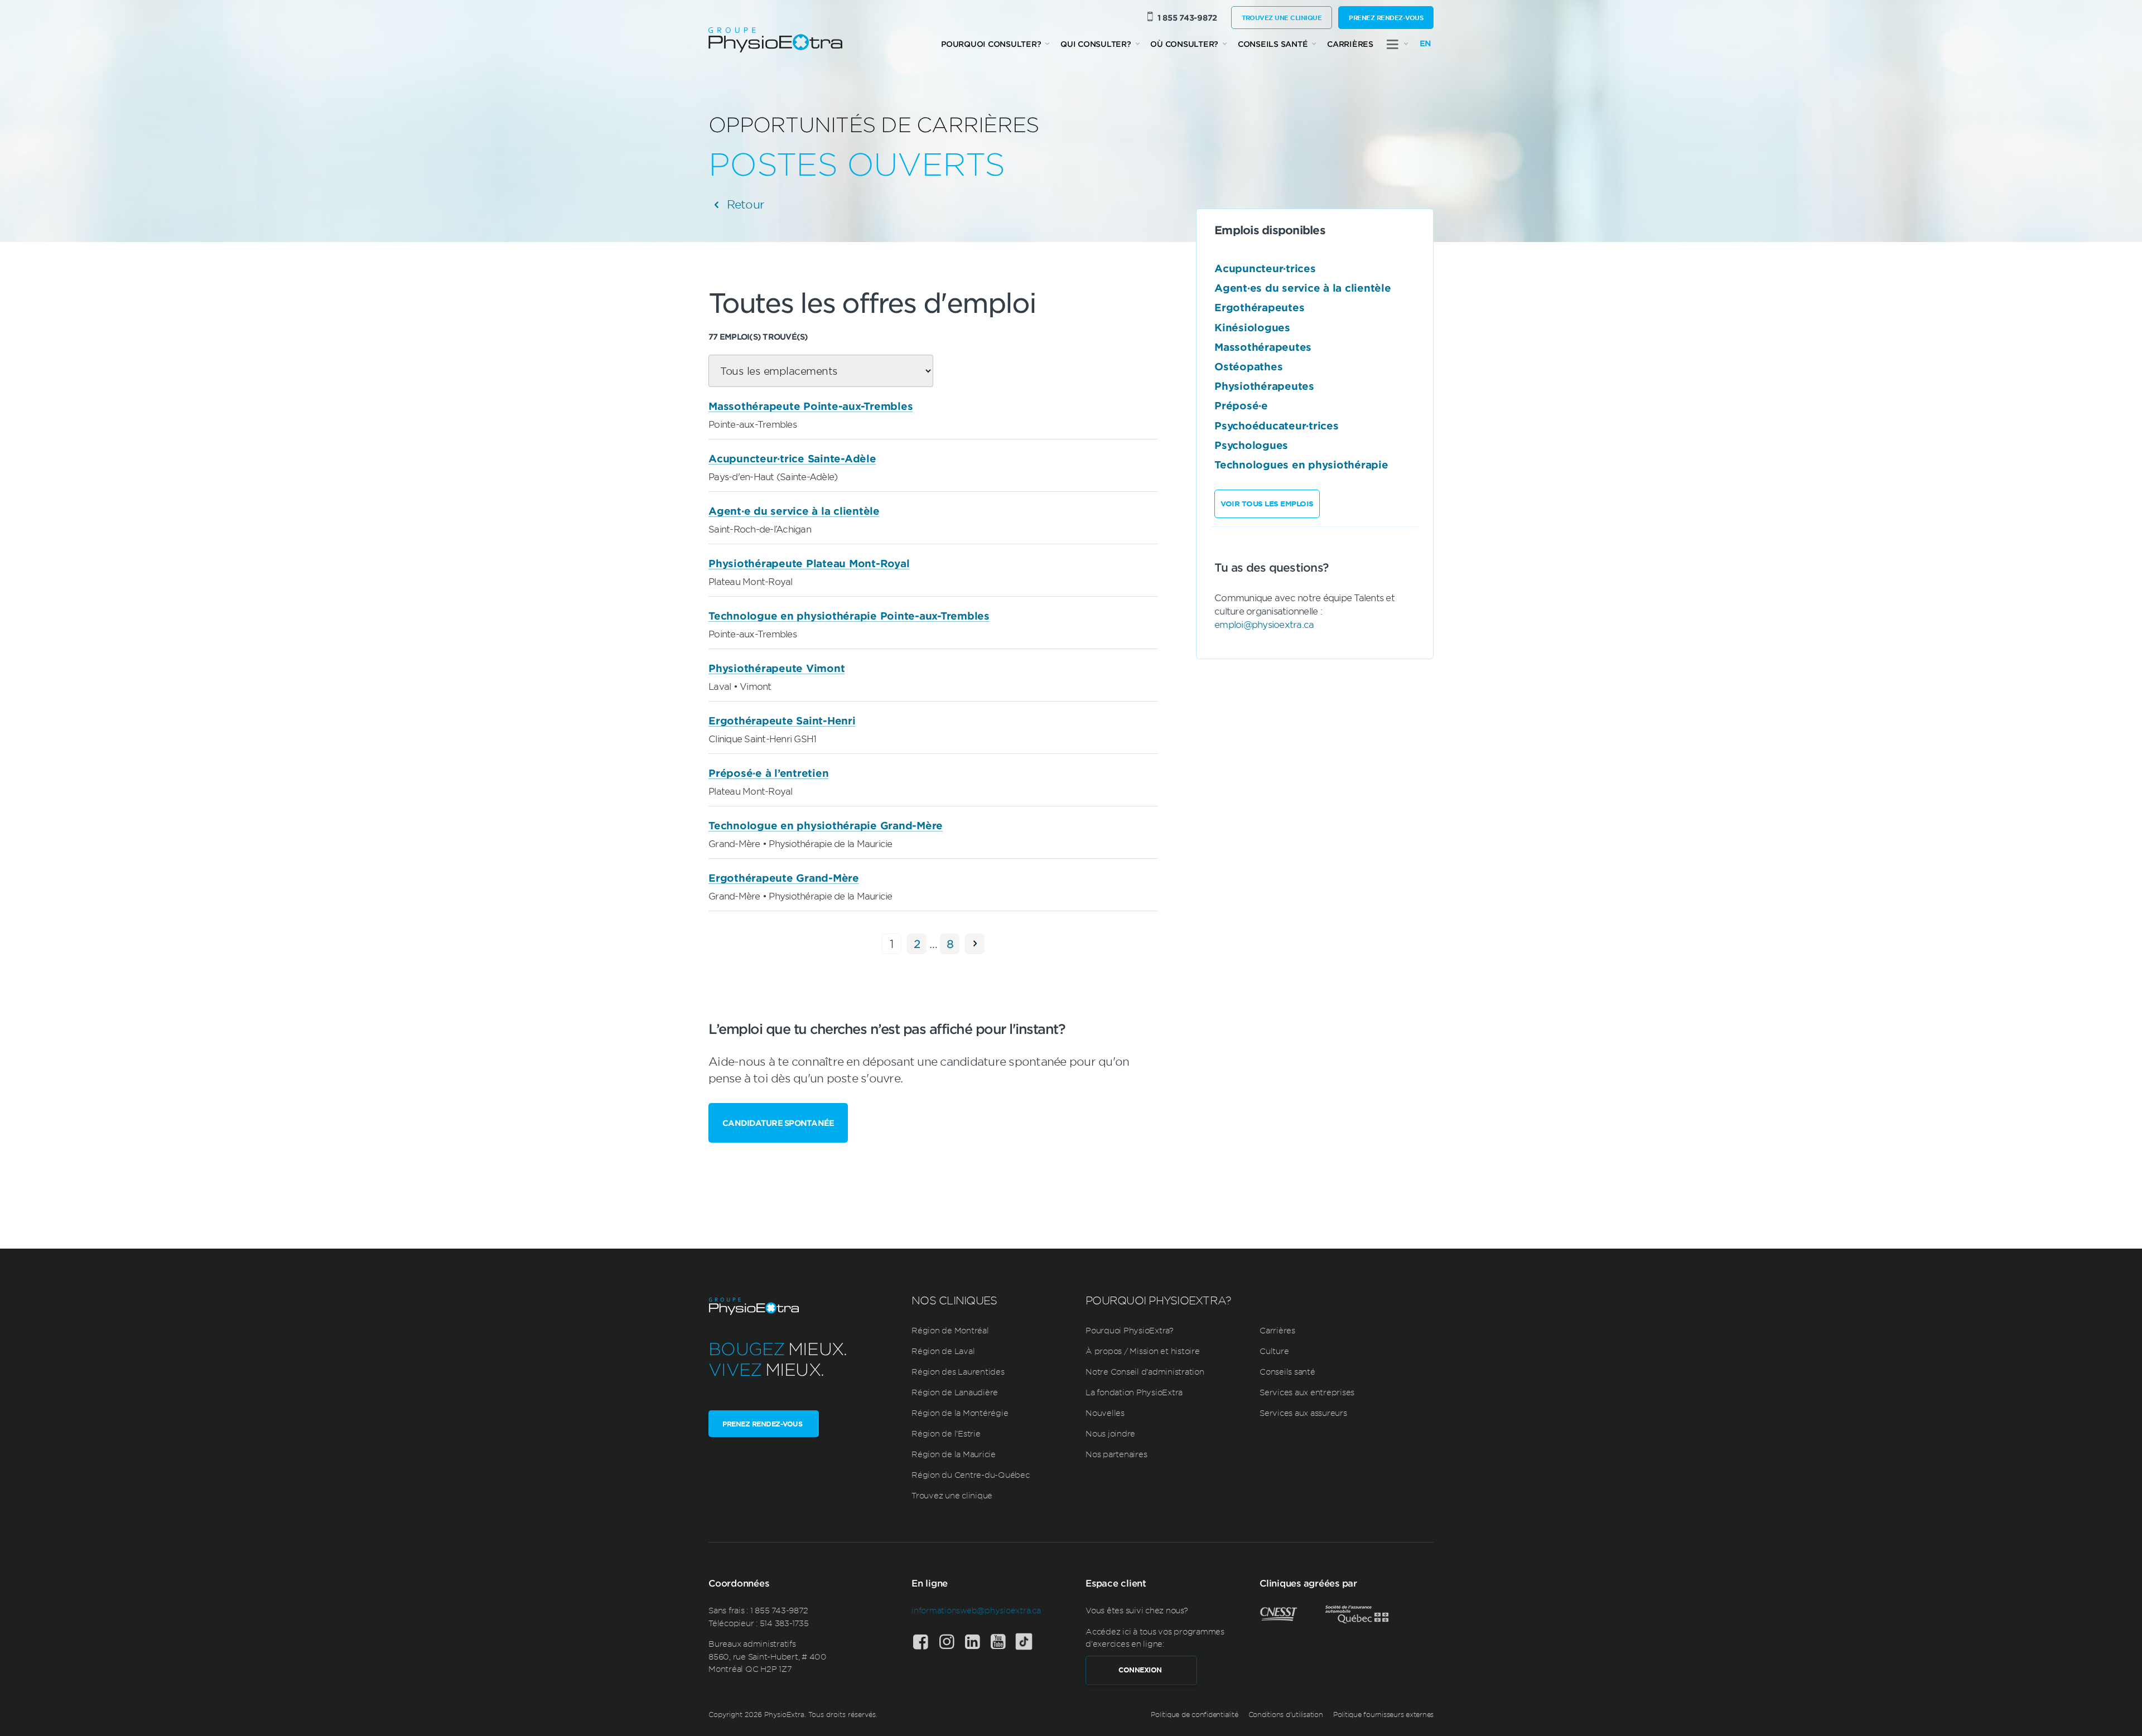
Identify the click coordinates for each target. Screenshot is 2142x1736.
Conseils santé (1273, 44)
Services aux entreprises (1307, 1392)
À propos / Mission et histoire (1143, 1351)
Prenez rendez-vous (1386, 17)
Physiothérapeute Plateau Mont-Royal (809, 563)
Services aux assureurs (1303, 1413)
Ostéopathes (1248, 366)
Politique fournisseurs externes (1383, 1714)
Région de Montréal (950, 1330)
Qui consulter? (1096, 44)
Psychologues (1251, 445)
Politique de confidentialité (1194, 1714)
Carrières (1350, 44)
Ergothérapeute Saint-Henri (782, 720)
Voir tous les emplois (1267, 504)
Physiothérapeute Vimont (776, 668)
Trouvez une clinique (1282, 17)
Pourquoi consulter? (991, 44)
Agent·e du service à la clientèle (794, 511)
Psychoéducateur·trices (1277, 425)
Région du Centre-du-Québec (971, 1474)
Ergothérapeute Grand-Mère (784, 878)
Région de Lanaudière (955, 1392)
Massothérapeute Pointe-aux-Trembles (811, 406)
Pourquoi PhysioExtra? (1130, 1330)
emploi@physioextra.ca (1264, 624)
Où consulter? (1184, 44)
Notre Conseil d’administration (1145, 1371)
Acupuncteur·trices (1265, 268)
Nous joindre (1110, 1433)
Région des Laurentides (958, 1371)
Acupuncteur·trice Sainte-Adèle (792, 458)
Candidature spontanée (778, 1123)
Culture (1274, 1351)
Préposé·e (1241, 405)
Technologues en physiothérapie (1301, 465)
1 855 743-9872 (1188, 18)
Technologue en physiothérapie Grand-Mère (826, 825)
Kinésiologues (1252, 327)
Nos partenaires (1116, 1454)
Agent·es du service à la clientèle (1303, 288)
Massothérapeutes (1263, 347)
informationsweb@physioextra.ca (976, 1610)
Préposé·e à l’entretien (768, 773)
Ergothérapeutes (1259, 307)
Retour (744, 204)
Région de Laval (943, 1351)
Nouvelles (1105, 1413)
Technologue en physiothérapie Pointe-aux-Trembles (849, 616)
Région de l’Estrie (946, 1433)
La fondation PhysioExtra (1134, 1392)
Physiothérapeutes (1264, 386)
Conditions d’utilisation (1286, 1714)
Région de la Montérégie (960, 1413)
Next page (975, 944)
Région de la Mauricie (954, 1454)
